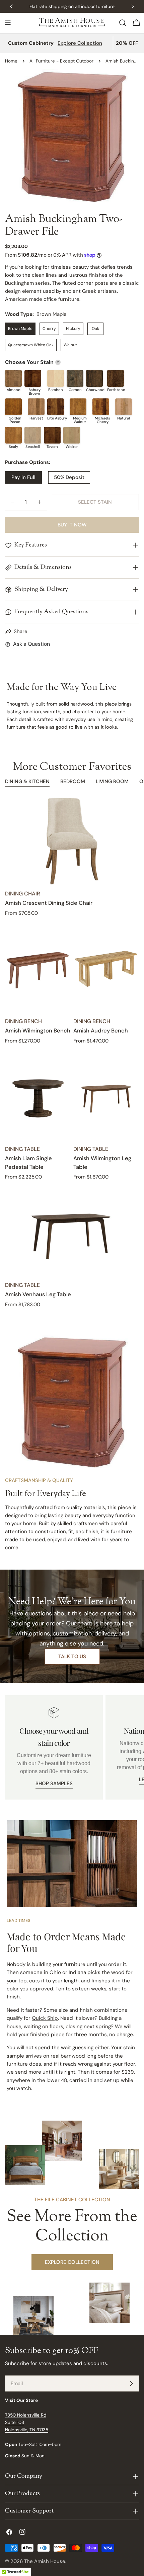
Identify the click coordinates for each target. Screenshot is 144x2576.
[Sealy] (13, 435)
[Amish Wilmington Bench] (38, 969)
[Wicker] (72, 435)
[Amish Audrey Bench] (106, 969)
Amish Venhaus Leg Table (38, 1294)
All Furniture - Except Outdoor (61, 61)
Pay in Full (23, 477)
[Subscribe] (131, 2383)
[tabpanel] (72, 1053)
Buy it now (72, 525)
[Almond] (13, 378)
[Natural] (124, 407)
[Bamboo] (56, 378)
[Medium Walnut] (78, 407)
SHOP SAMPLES (54, 1784)
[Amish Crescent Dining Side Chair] (72, 841)
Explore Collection (80, 43)
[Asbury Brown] (33, 378)
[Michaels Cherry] (101, 407)
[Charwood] (94, 378)
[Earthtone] (116, 378)
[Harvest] (36, 407)
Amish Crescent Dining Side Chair (49, 903)
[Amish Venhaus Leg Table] (72, 1233)
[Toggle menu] (8, 23)
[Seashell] (33, 435)
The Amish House (45, 2561)
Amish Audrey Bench (101, 1031)
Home (11, 61)
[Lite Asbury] (56, 407)
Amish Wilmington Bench (38, 1031)
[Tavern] (52, 435)
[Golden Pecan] (13, 407)
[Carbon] (75, 378)
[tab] (27, 782)
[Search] (123, 23)
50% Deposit (69, 477)
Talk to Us (72, 1657)
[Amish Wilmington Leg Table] (106, 1096)
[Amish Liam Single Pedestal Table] (38, 1096)
